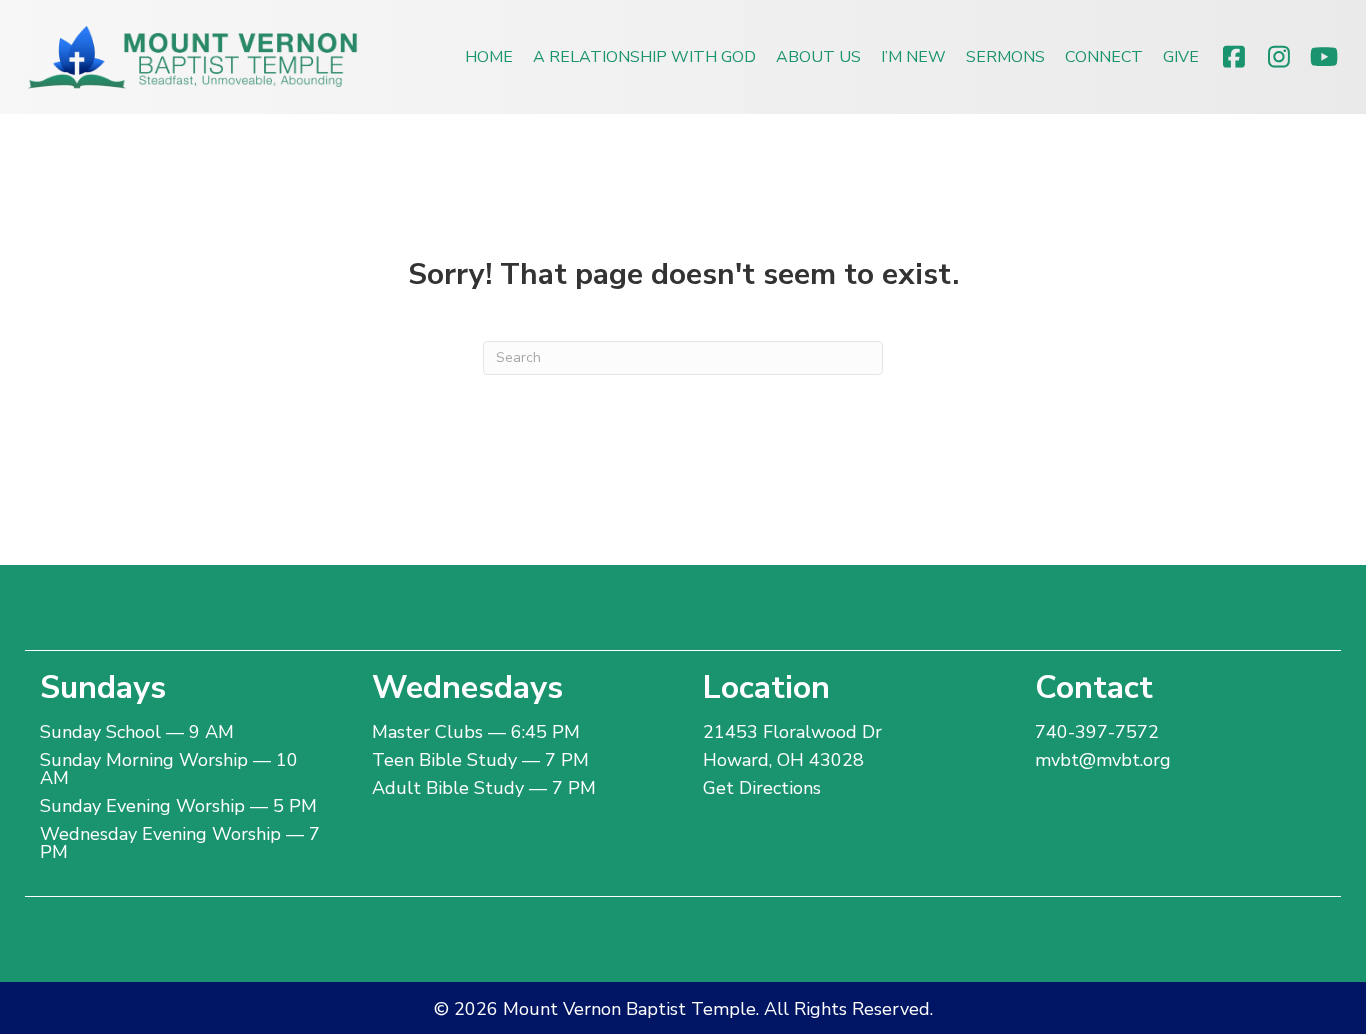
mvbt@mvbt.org (1103, 760)
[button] (1233, 56)
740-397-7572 (1097, 732)
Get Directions (762, 788)
